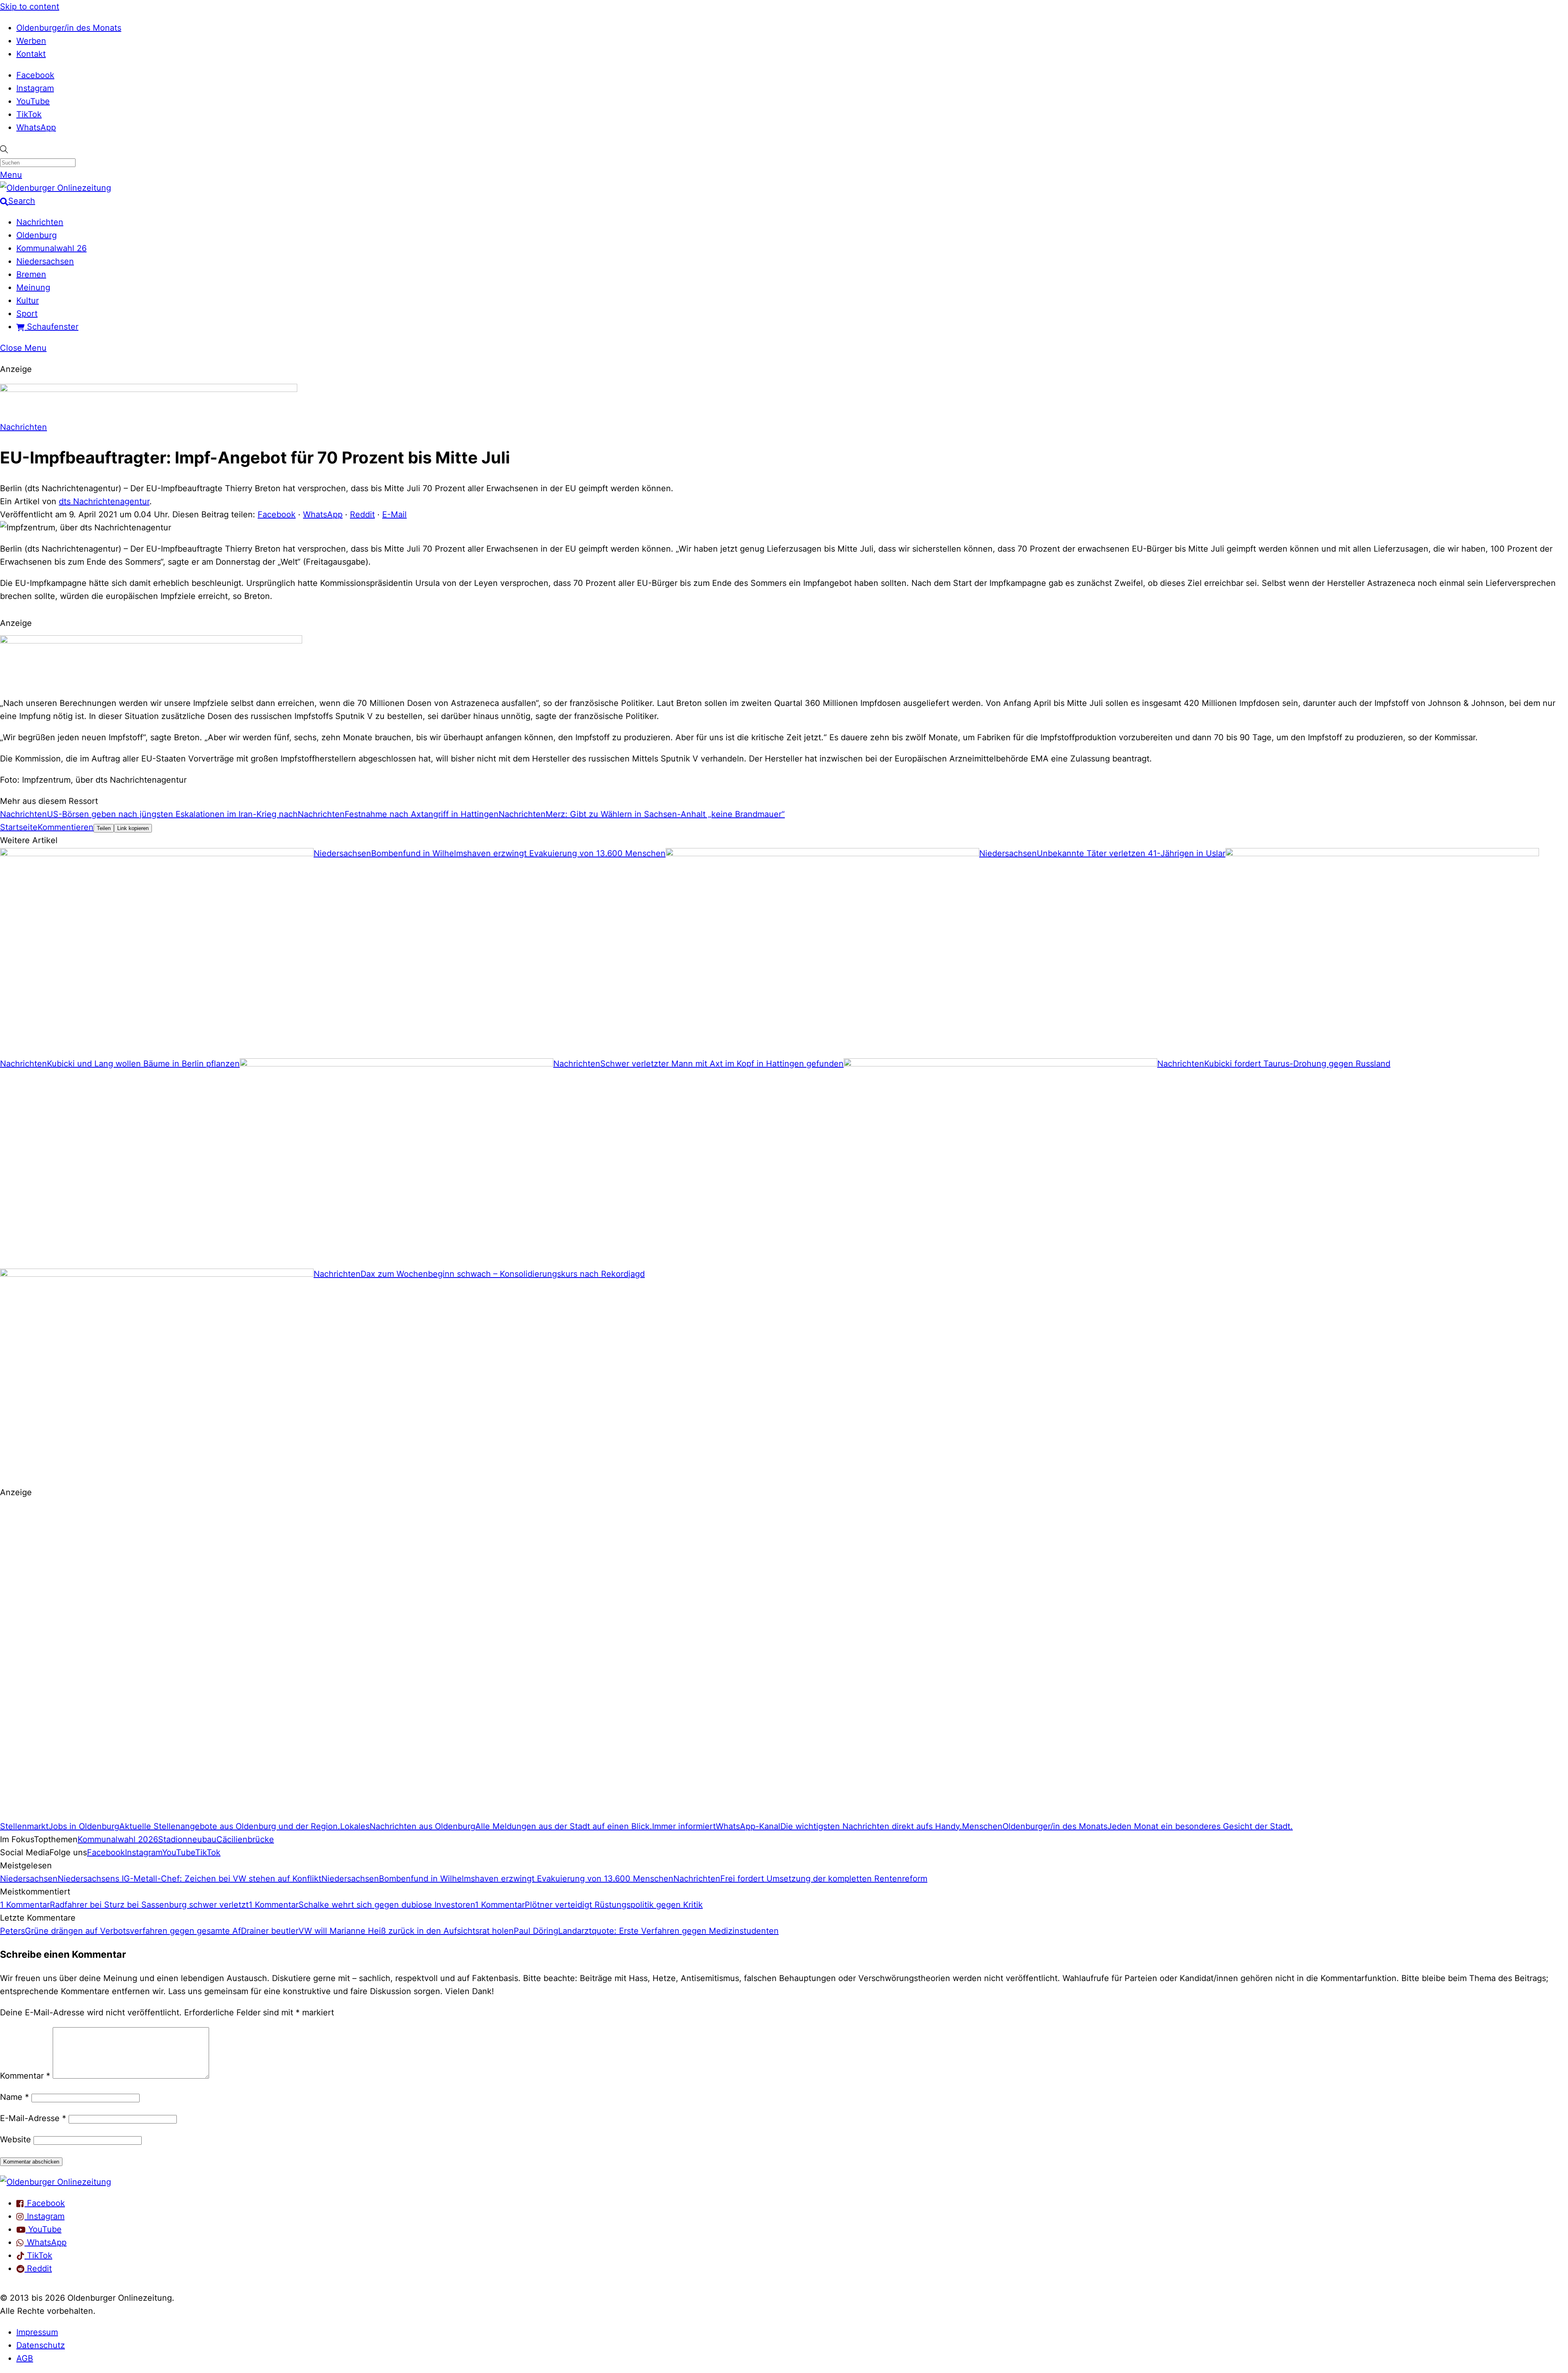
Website (16, 2139)
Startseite (19, 827)
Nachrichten (40, 222)
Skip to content (30, 7)
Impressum (37, 2332)
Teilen (104, 828)
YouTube (33, 101)
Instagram (35, 88)
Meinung (33, 287)
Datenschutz (41, 2345)
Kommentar (25, 2076)
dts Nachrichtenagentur (104, 501)
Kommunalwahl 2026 (118, 1839)
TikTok (29, 114)
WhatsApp (36, 127)
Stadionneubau (187, 1839)
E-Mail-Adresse (33, 2118)
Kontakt (31, 54)
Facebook (35, 75)
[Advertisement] (245, 1663)
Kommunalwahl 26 (51, 248)
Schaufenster (51, 327)
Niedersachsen (45, 261)
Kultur (28, 301)
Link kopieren (133, 828)
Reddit (362, 514)
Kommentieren (66, 827)
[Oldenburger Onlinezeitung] (56, 2182)
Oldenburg (37, 235)
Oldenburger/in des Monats (69, 28)
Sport (27, 314)
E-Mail (394, 514)
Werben (31, 41)
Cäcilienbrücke (245, 1839)
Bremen (31, 274)
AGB (25, 2358)
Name (14, 2097)
